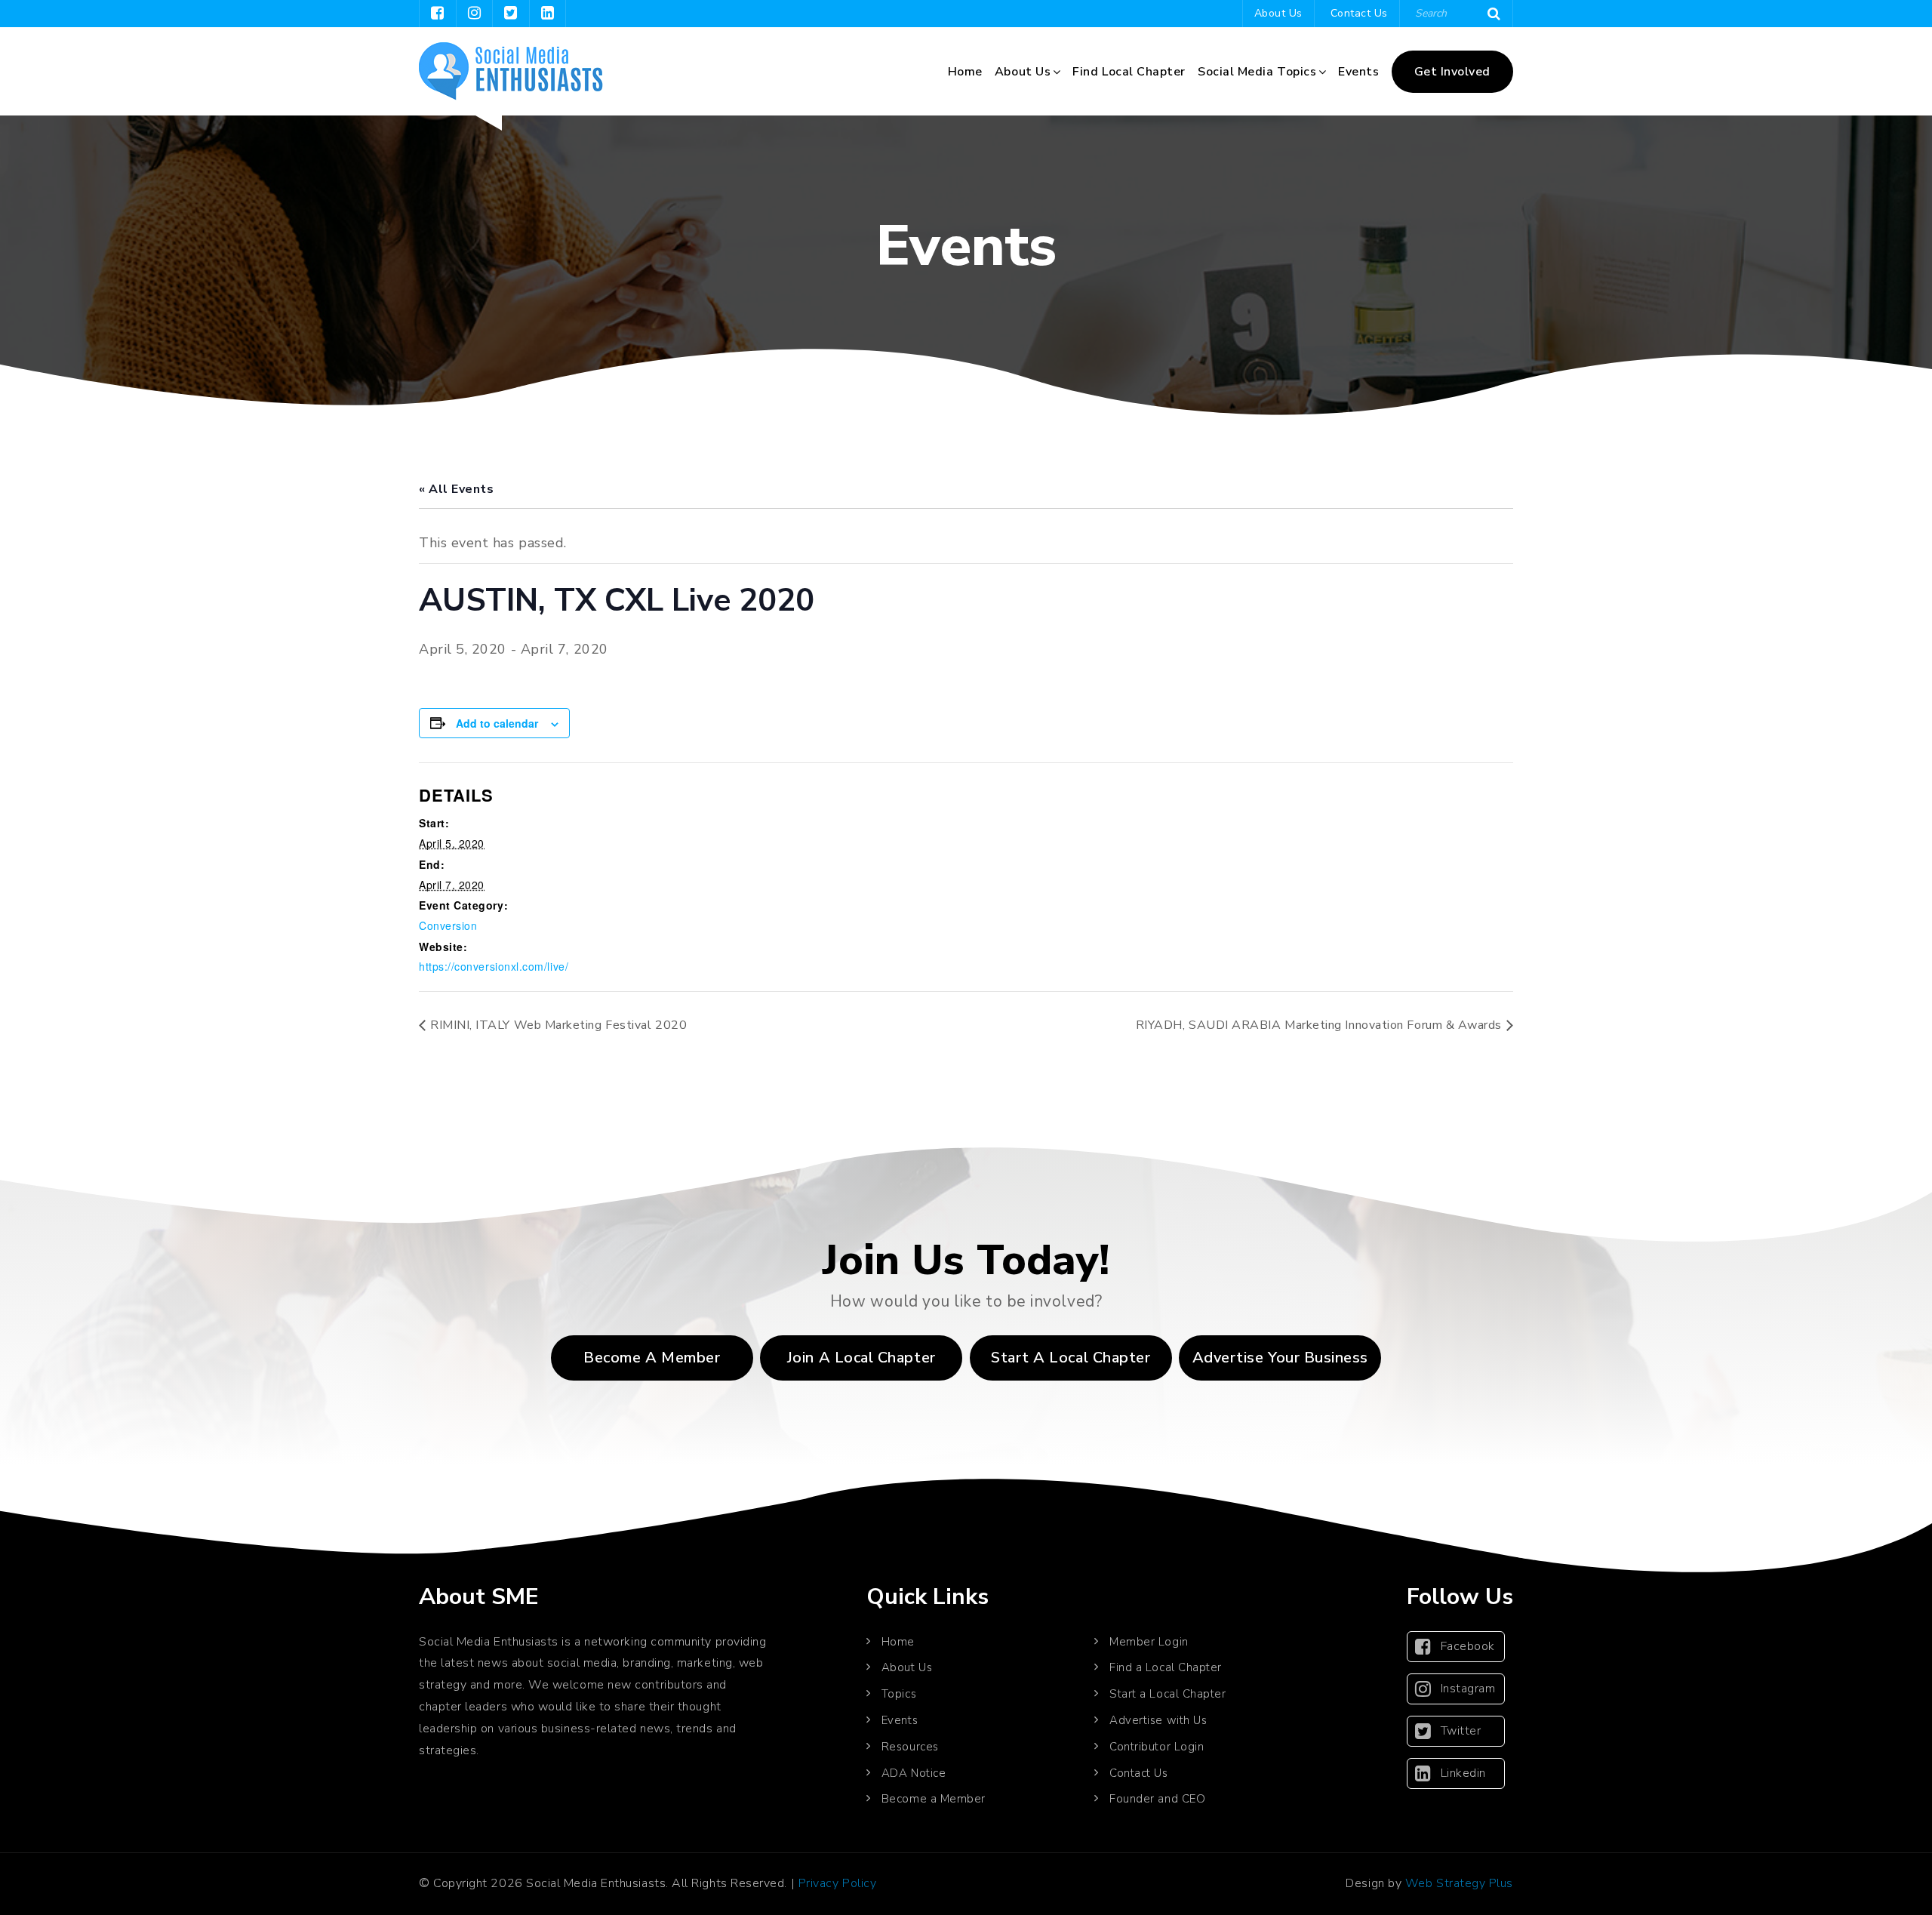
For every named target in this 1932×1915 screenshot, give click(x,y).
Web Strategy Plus (1459, 1883)
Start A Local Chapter (1071, 1358)
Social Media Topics (1257, 72)
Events (1358, 72)
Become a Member (652, 1358)
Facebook (1468, 1646)
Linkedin (1463, 1773)
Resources (910, 1747)
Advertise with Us (1158, 1720)
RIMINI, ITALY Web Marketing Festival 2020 (558, 1025)
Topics (899, 1694)
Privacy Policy (838, 1883)
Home (965, 72)
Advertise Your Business (1280, 1358)
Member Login (1149, 1642)
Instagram (1468, 1689)
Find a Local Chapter (1166, 1667)
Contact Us (1359, 13)
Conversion (448, 925)
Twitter (1461, 1731)
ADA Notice (914, 1773)
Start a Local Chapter (1168, 1694)
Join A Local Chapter (861, 1358)
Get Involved (1452, 72)
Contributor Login (1157, 1747)
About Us (1278, 13)
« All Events (456, 489)
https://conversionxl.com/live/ (494, 966)
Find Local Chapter (1129, 72)
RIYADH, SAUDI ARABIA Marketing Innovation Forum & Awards (1319, 1025)
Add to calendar (497, 723)
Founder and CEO (1157, 1799)
